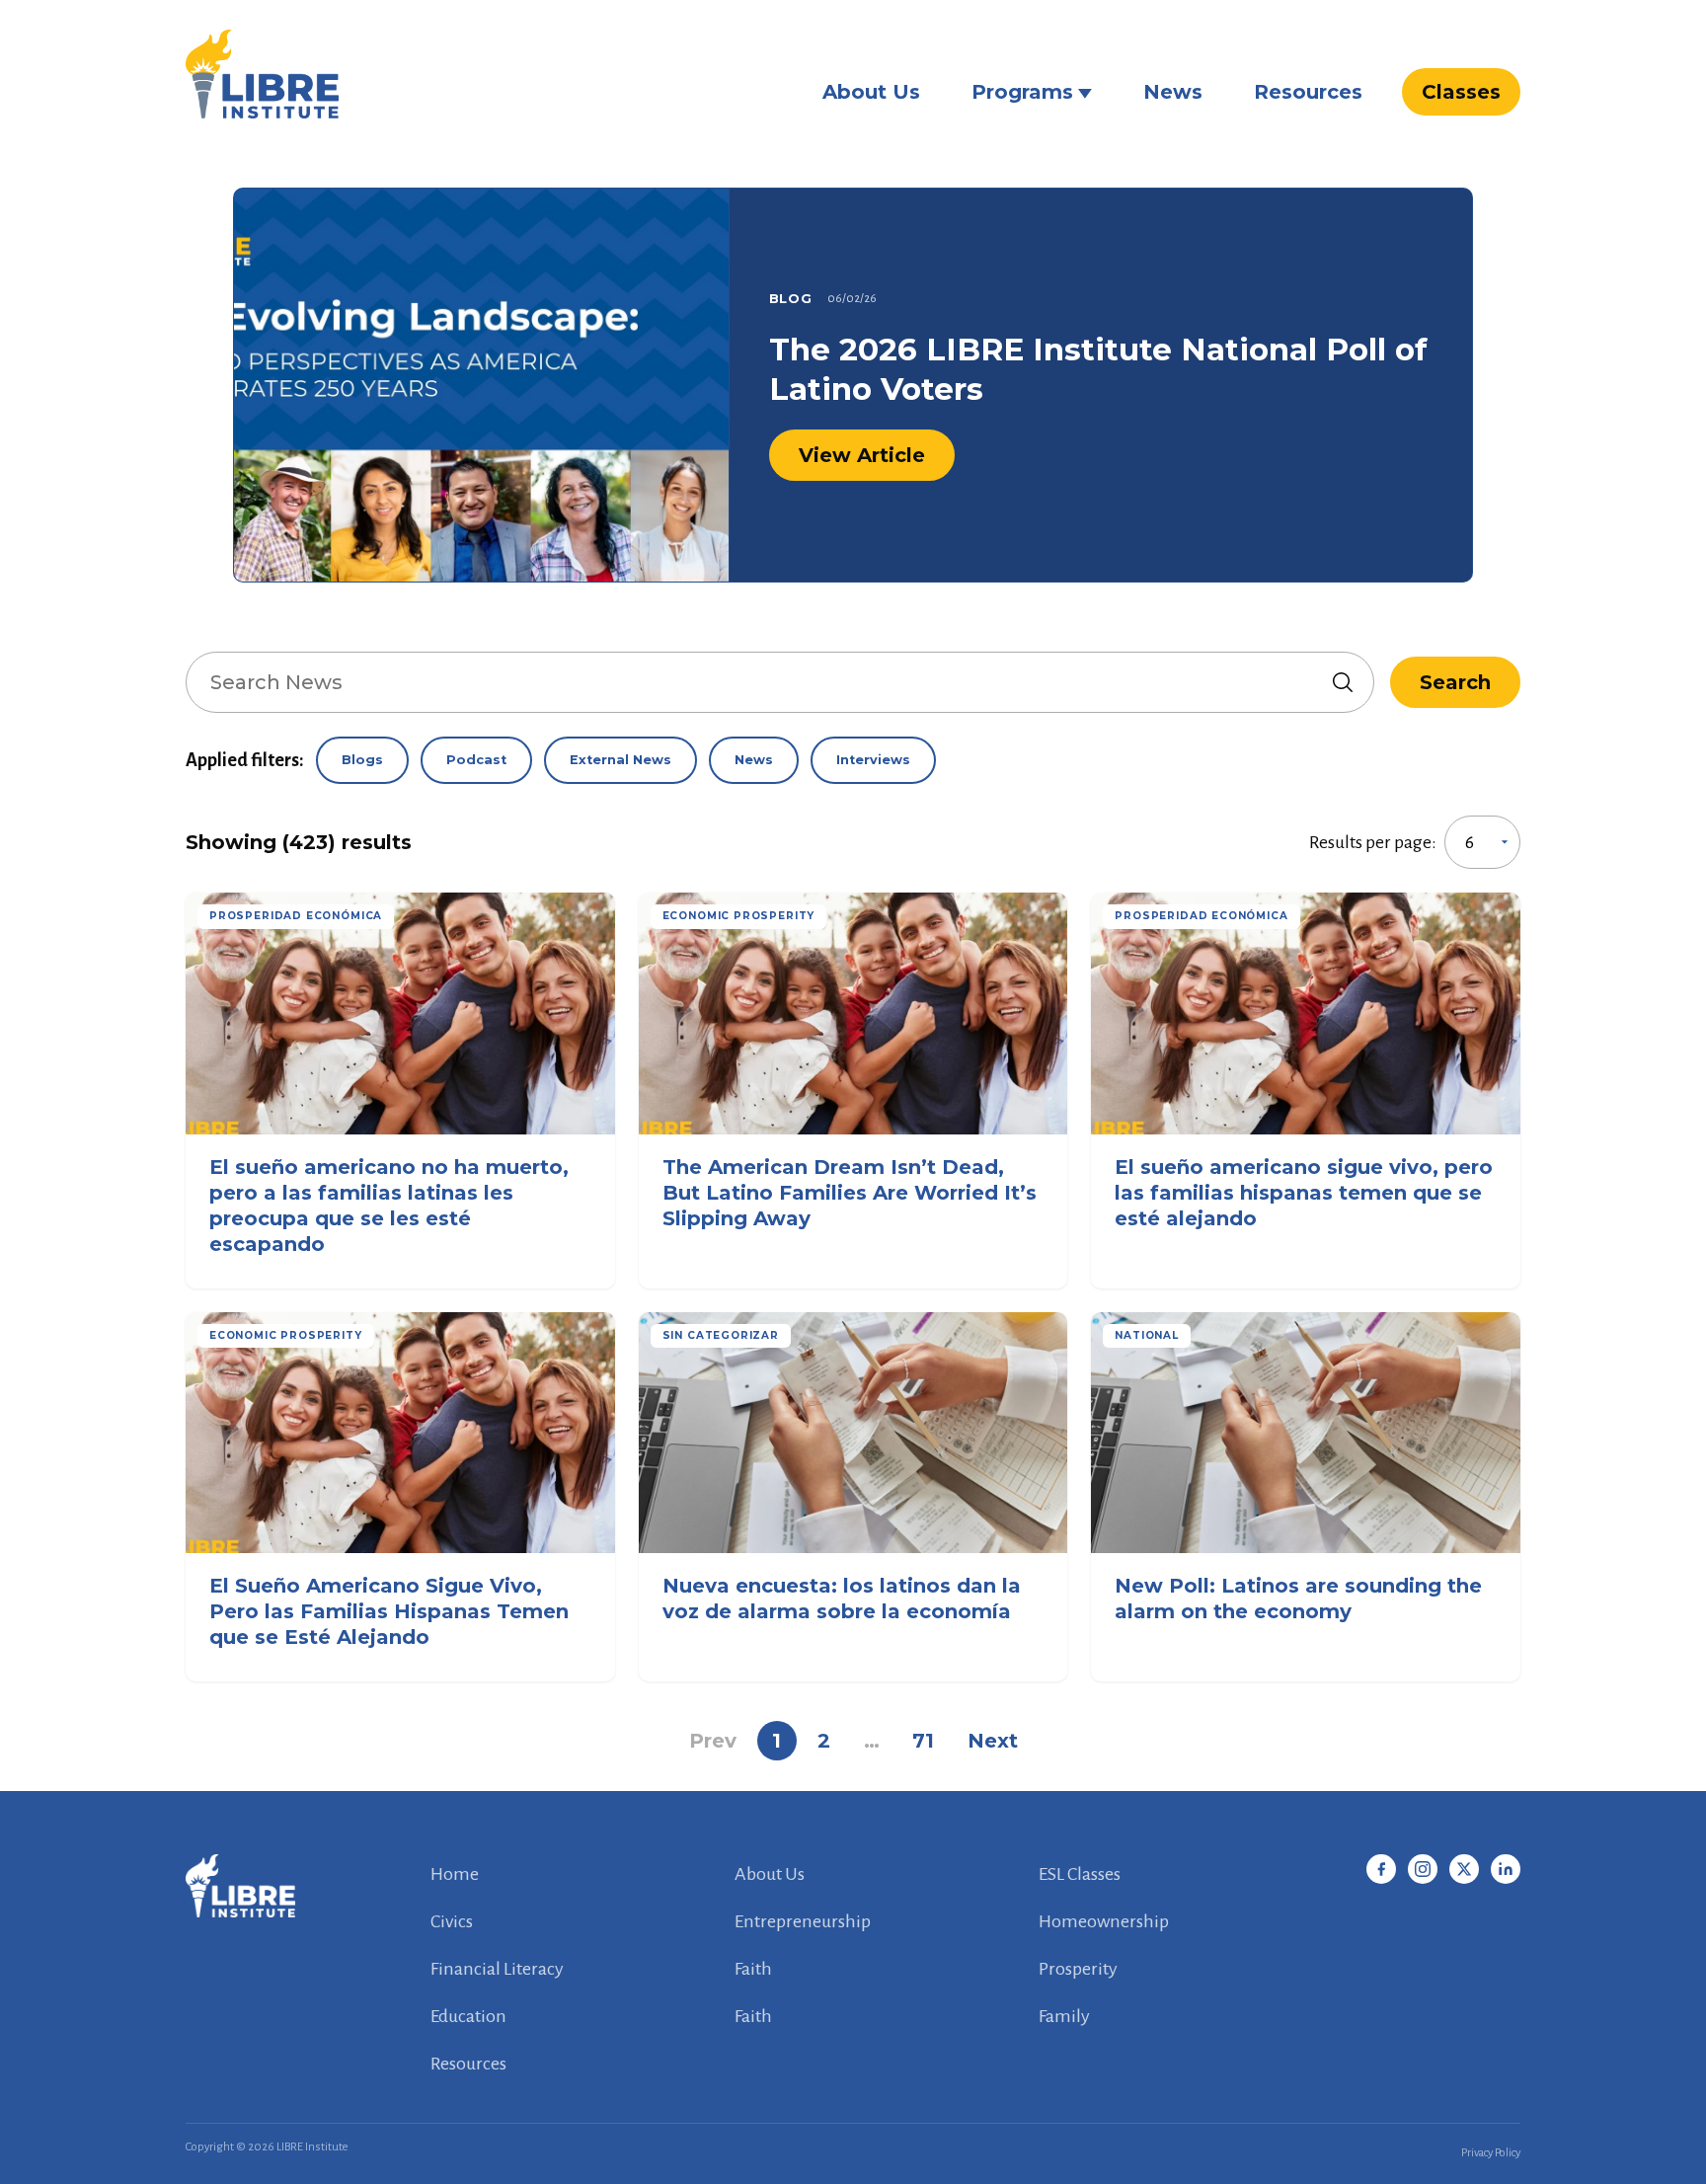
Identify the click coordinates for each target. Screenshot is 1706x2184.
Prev (713, 1741)
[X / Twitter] (1464, 1869)
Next (993, 1741)
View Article (862, 455)
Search (1455, 682)
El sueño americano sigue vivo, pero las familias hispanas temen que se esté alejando (1304, 1193)
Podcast (476, 760)
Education (468, 2016)
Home (455, 1874)
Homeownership (1104, 1921)
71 (923, 1741)
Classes (1461, 92)
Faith (753, 1969)
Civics (452, 1921)
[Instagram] (1423, 1869)
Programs (1022, 92)
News (1173, 92)
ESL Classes (1080, 1874)
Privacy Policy (1491, 2153)
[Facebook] (1381, 1869)
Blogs (362, 760)
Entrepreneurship (803, 1921)
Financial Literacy (497, 1969)
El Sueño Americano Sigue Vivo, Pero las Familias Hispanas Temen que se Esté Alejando (389, 1611)
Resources (1308, 92)
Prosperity (1078, 1969)
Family (1064, 2016)
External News (620, 760)
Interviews (873, 760)
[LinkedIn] (1506, 1869)
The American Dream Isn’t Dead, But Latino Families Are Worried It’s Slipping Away (850, 1193)
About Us (871, 92)
